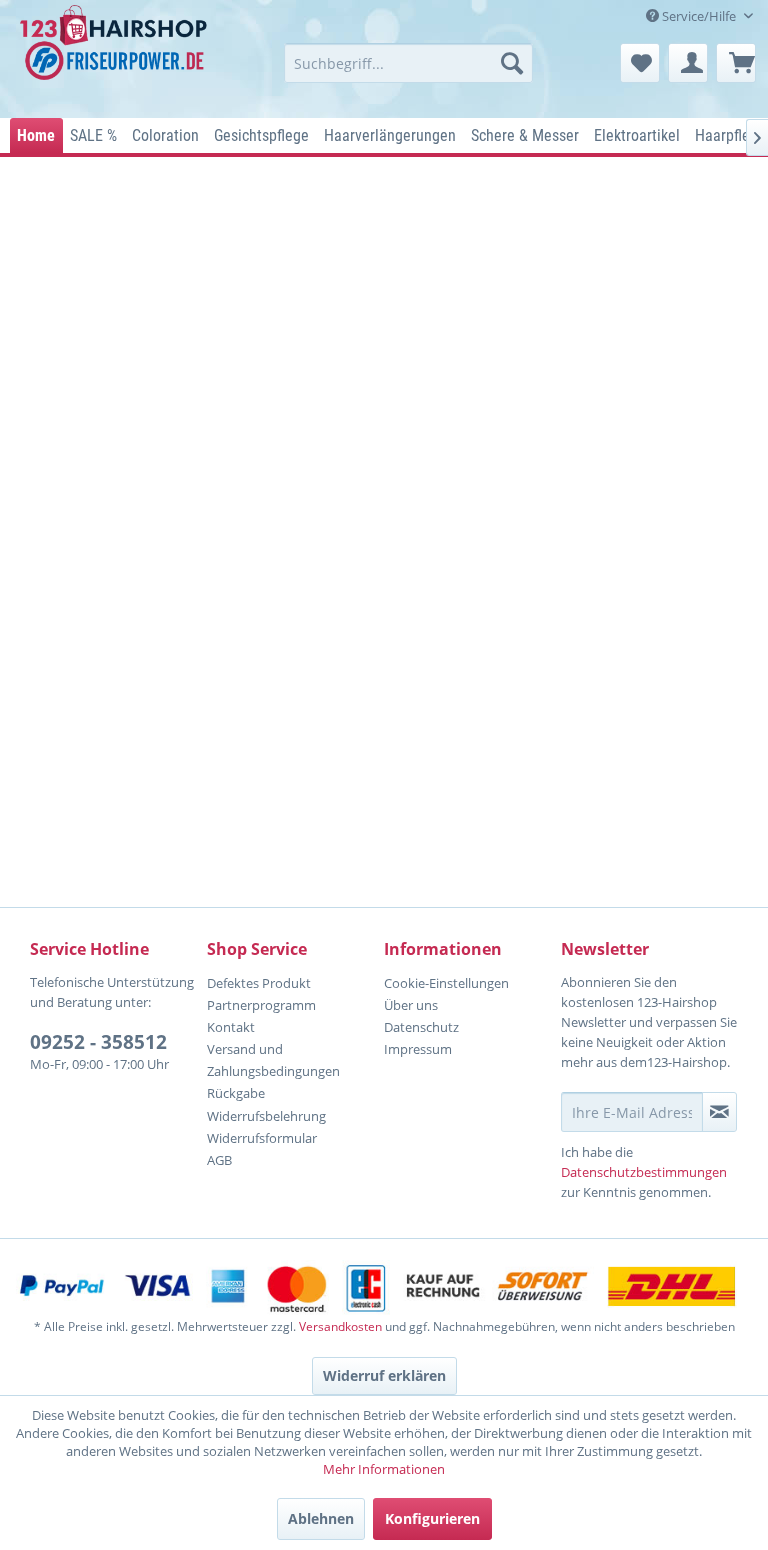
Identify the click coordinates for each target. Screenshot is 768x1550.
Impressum (418, 1049)
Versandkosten (340, 1326)
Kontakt (231, 1027)
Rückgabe (236, 1093)
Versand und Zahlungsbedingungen (273, 1060)
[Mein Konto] (688, 63)
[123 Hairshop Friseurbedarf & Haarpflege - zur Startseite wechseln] (116, 56)
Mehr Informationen (384, 1469)
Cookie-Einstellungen (446, 983)
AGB (219, 1160)
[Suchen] (512, 63)
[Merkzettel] (640, 63)
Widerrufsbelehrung (266, 1116)
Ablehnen (321, 1518)
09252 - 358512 (98, 1042)
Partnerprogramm (261, 1005)
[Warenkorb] (736, 63)
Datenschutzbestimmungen (644, 1172)
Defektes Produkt (259, 983)
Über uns (411, 1005)
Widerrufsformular (262, 1138)
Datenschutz (421, 1027)
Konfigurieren (432, 1518)
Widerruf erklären (384, 1375)
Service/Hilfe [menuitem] (699, 16)
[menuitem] (409, 63)
